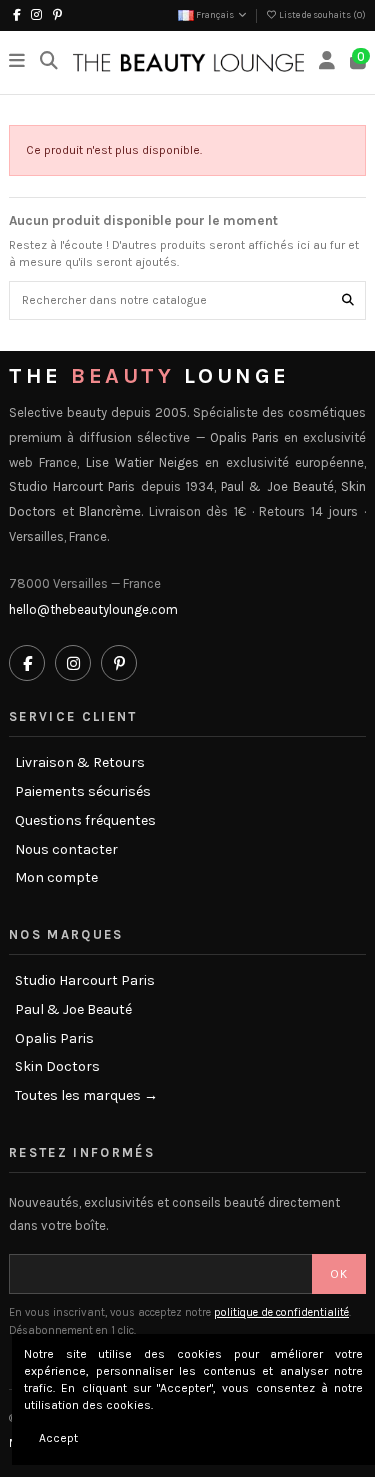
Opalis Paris (54, 1039)
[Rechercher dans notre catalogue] (348, 300)
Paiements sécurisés (83, 792)
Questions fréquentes (85, 821)
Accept (58, 1438)
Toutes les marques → (86, 1096)
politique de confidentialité (281, 1312)
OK (339, 1274)
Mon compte (56, 878)
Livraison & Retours (80, 763)
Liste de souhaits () (321, 14)
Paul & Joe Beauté (73, 1010)
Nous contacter (66, 850)
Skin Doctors (57, 1067)
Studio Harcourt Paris (85, 981)
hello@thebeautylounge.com (93, 609)
